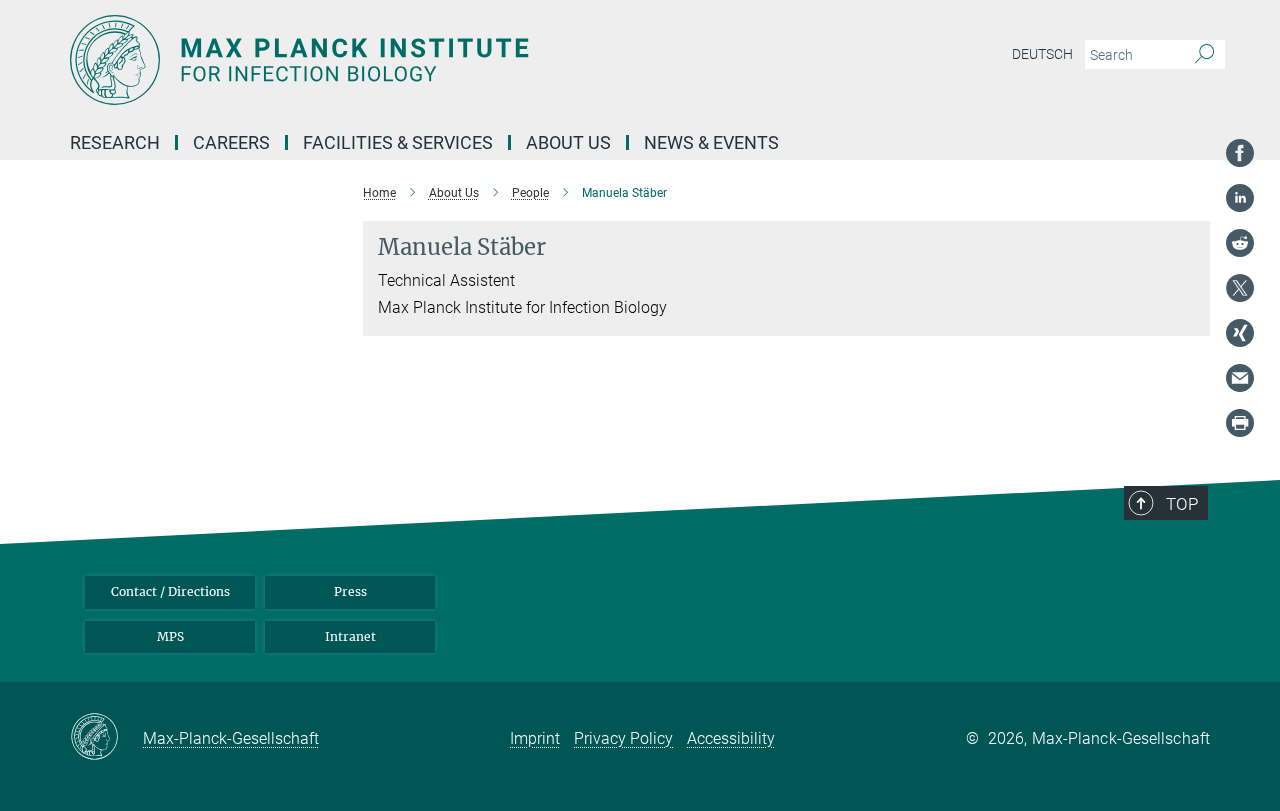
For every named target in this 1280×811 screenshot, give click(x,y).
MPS (170, 636)
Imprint (535, 738)
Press (350, 591)
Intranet (350, 636)
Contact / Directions (170, 591)
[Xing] (1240, 333)
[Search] (1204, 55)
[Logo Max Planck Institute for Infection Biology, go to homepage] (445, 60)
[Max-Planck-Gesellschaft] (106, 738)
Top (1182, 504)
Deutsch (1042, 54)
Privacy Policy (623, 738)
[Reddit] (1240, 243)
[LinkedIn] (1240, 198)
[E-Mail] (1240, 378)
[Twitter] (1240, 288)
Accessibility (731, 738)
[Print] (1240, 423)
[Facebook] (1240, 153)
